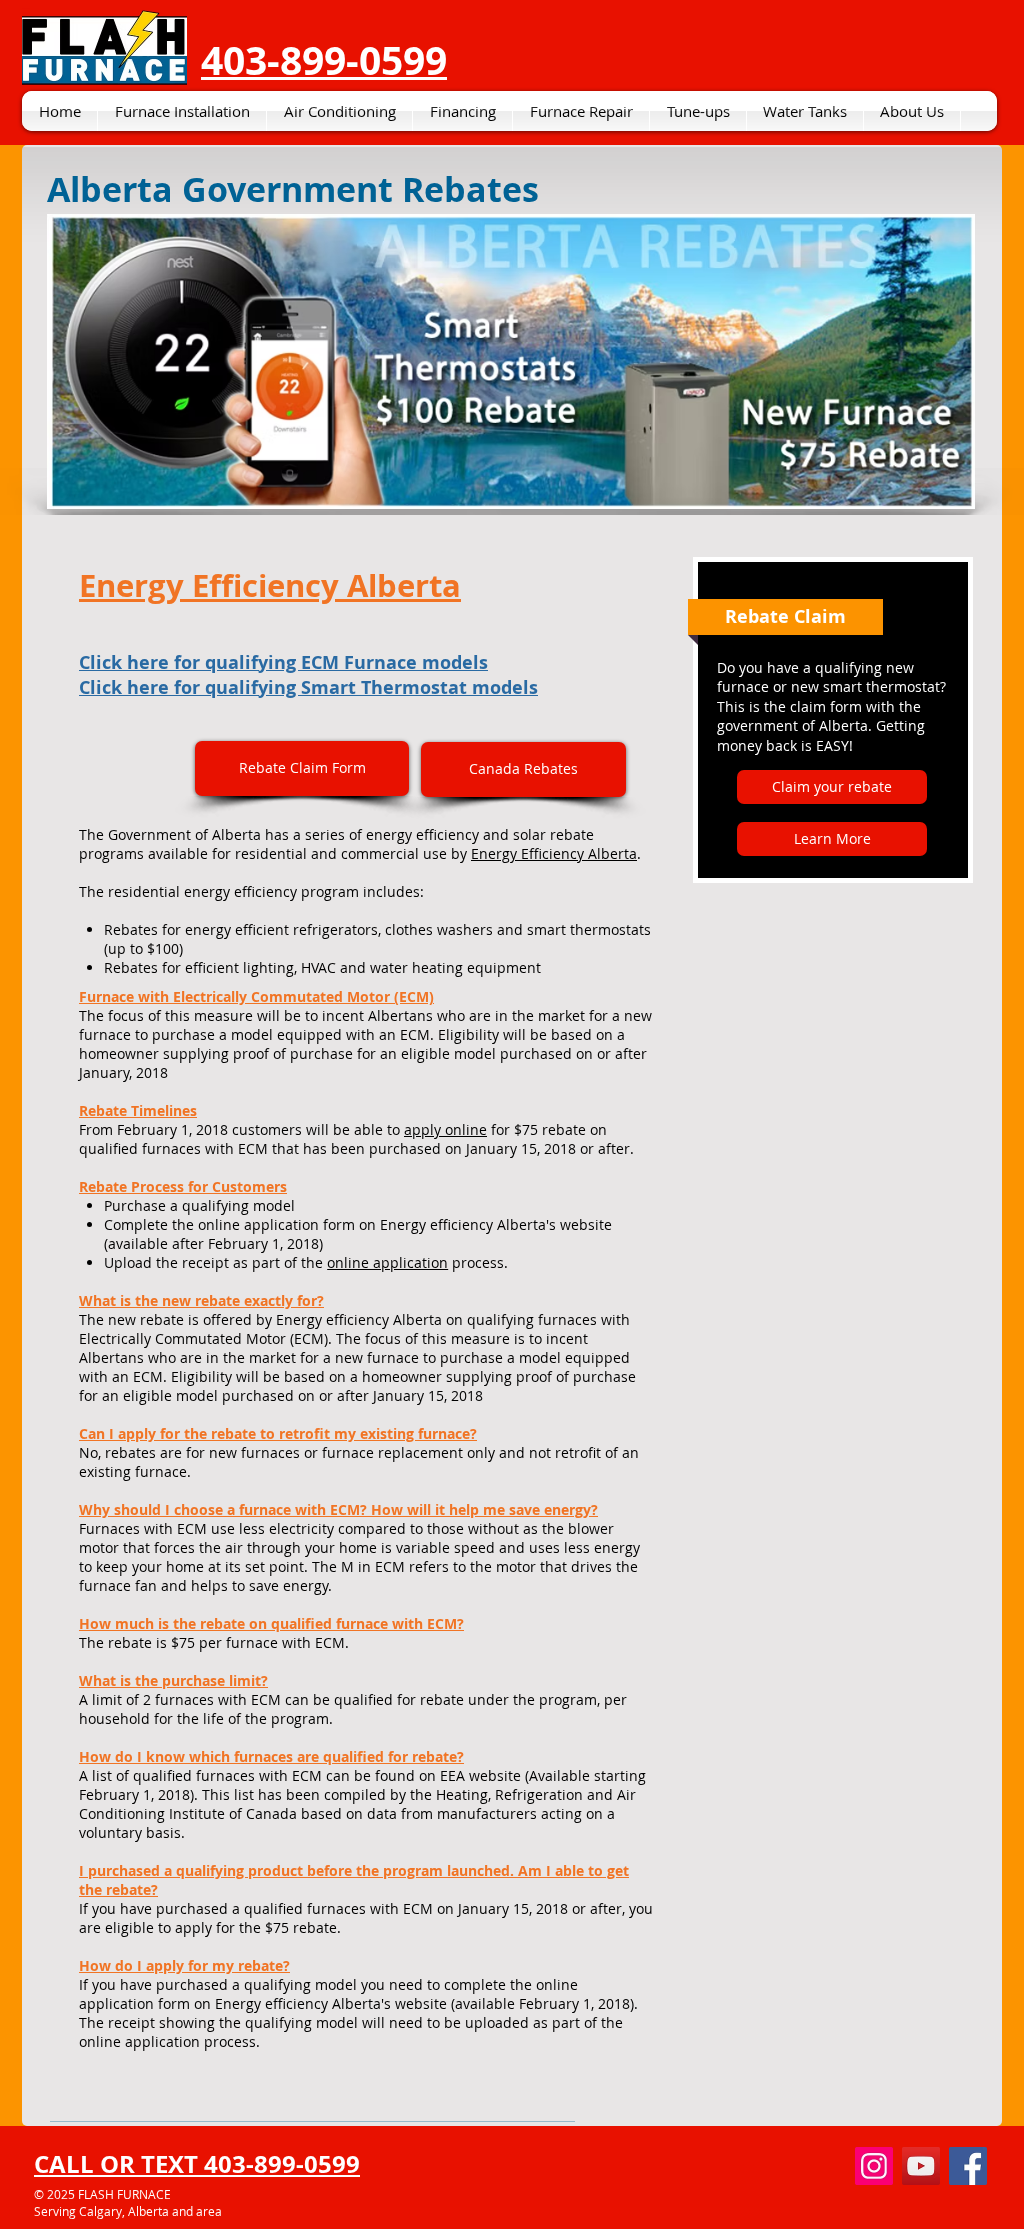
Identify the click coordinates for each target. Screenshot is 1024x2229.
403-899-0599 (324, 60)
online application (387, 1262)
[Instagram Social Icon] (874, 2166)
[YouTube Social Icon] (921, 2166)
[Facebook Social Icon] (968, 2166)
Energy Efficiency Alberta (554, 853)
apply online (445, 1129)
